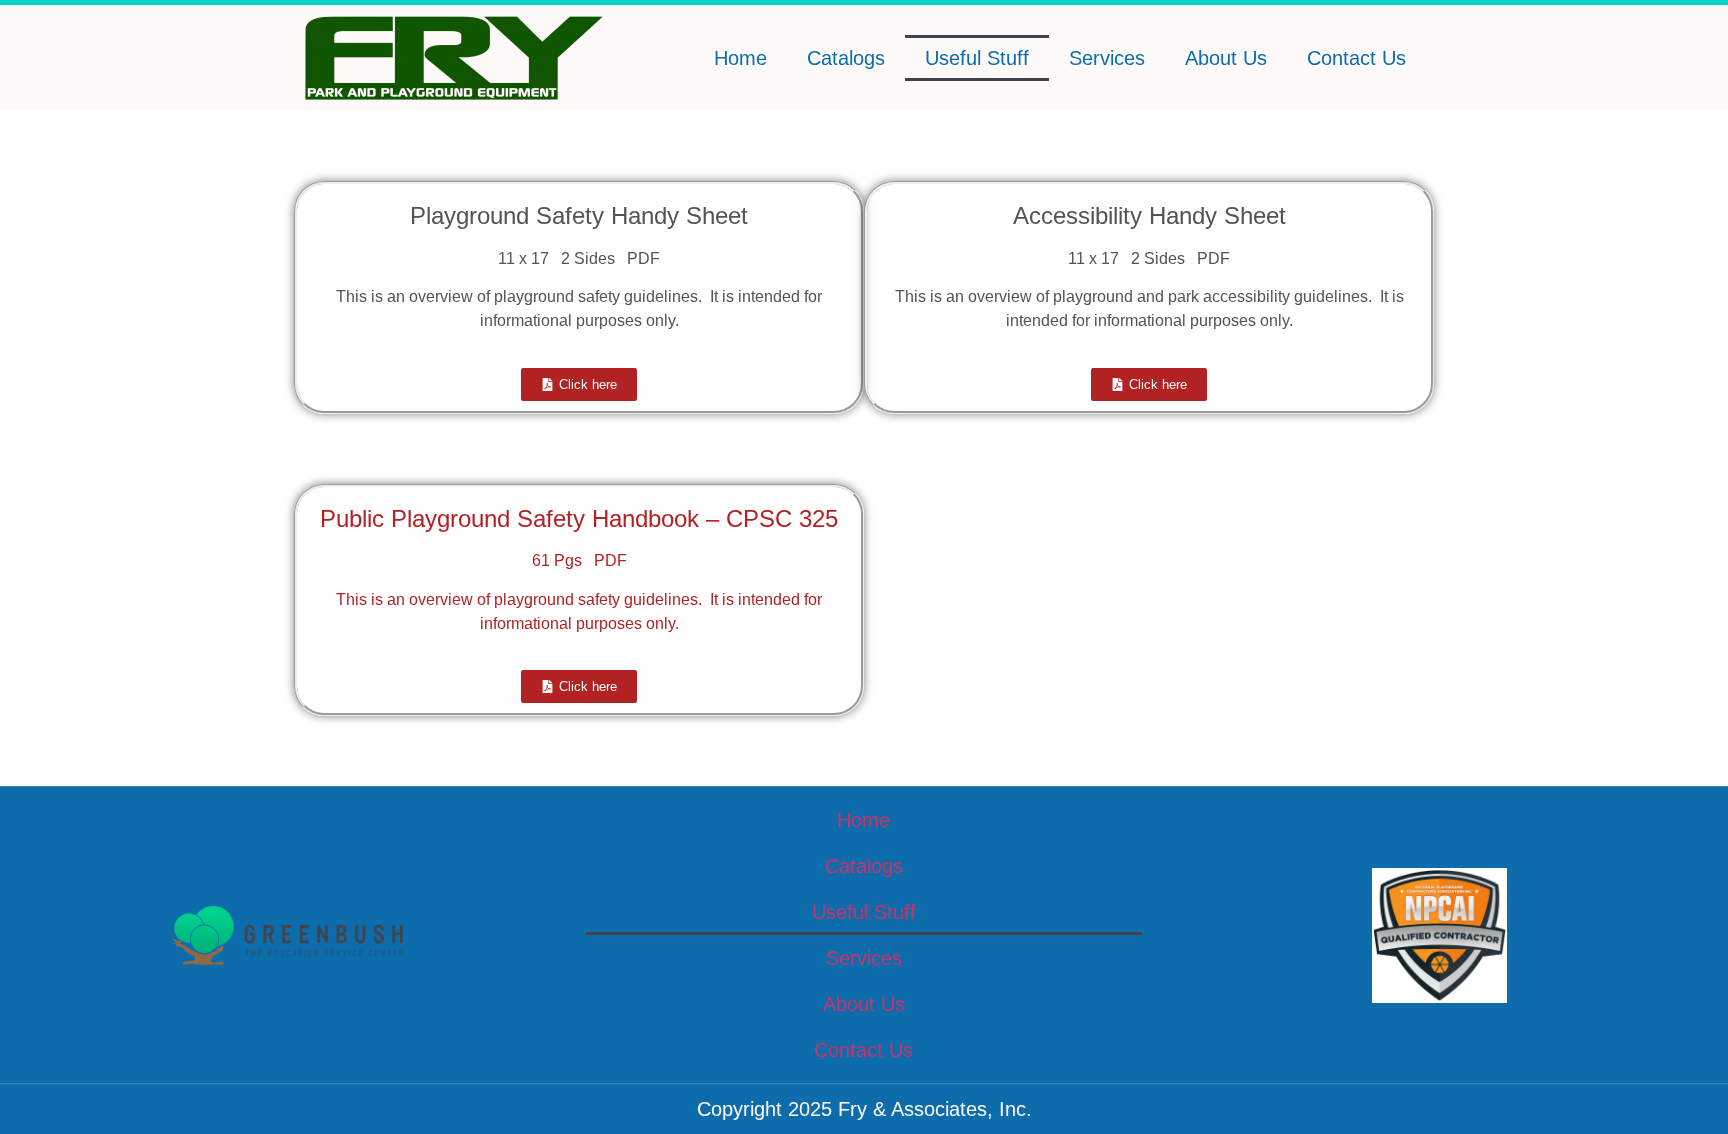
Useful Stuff (977, 58)
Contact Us (1356, 58)
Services (1107, 58)
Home (740, 58)
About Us (1226, 58)
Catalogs (846, 58)
